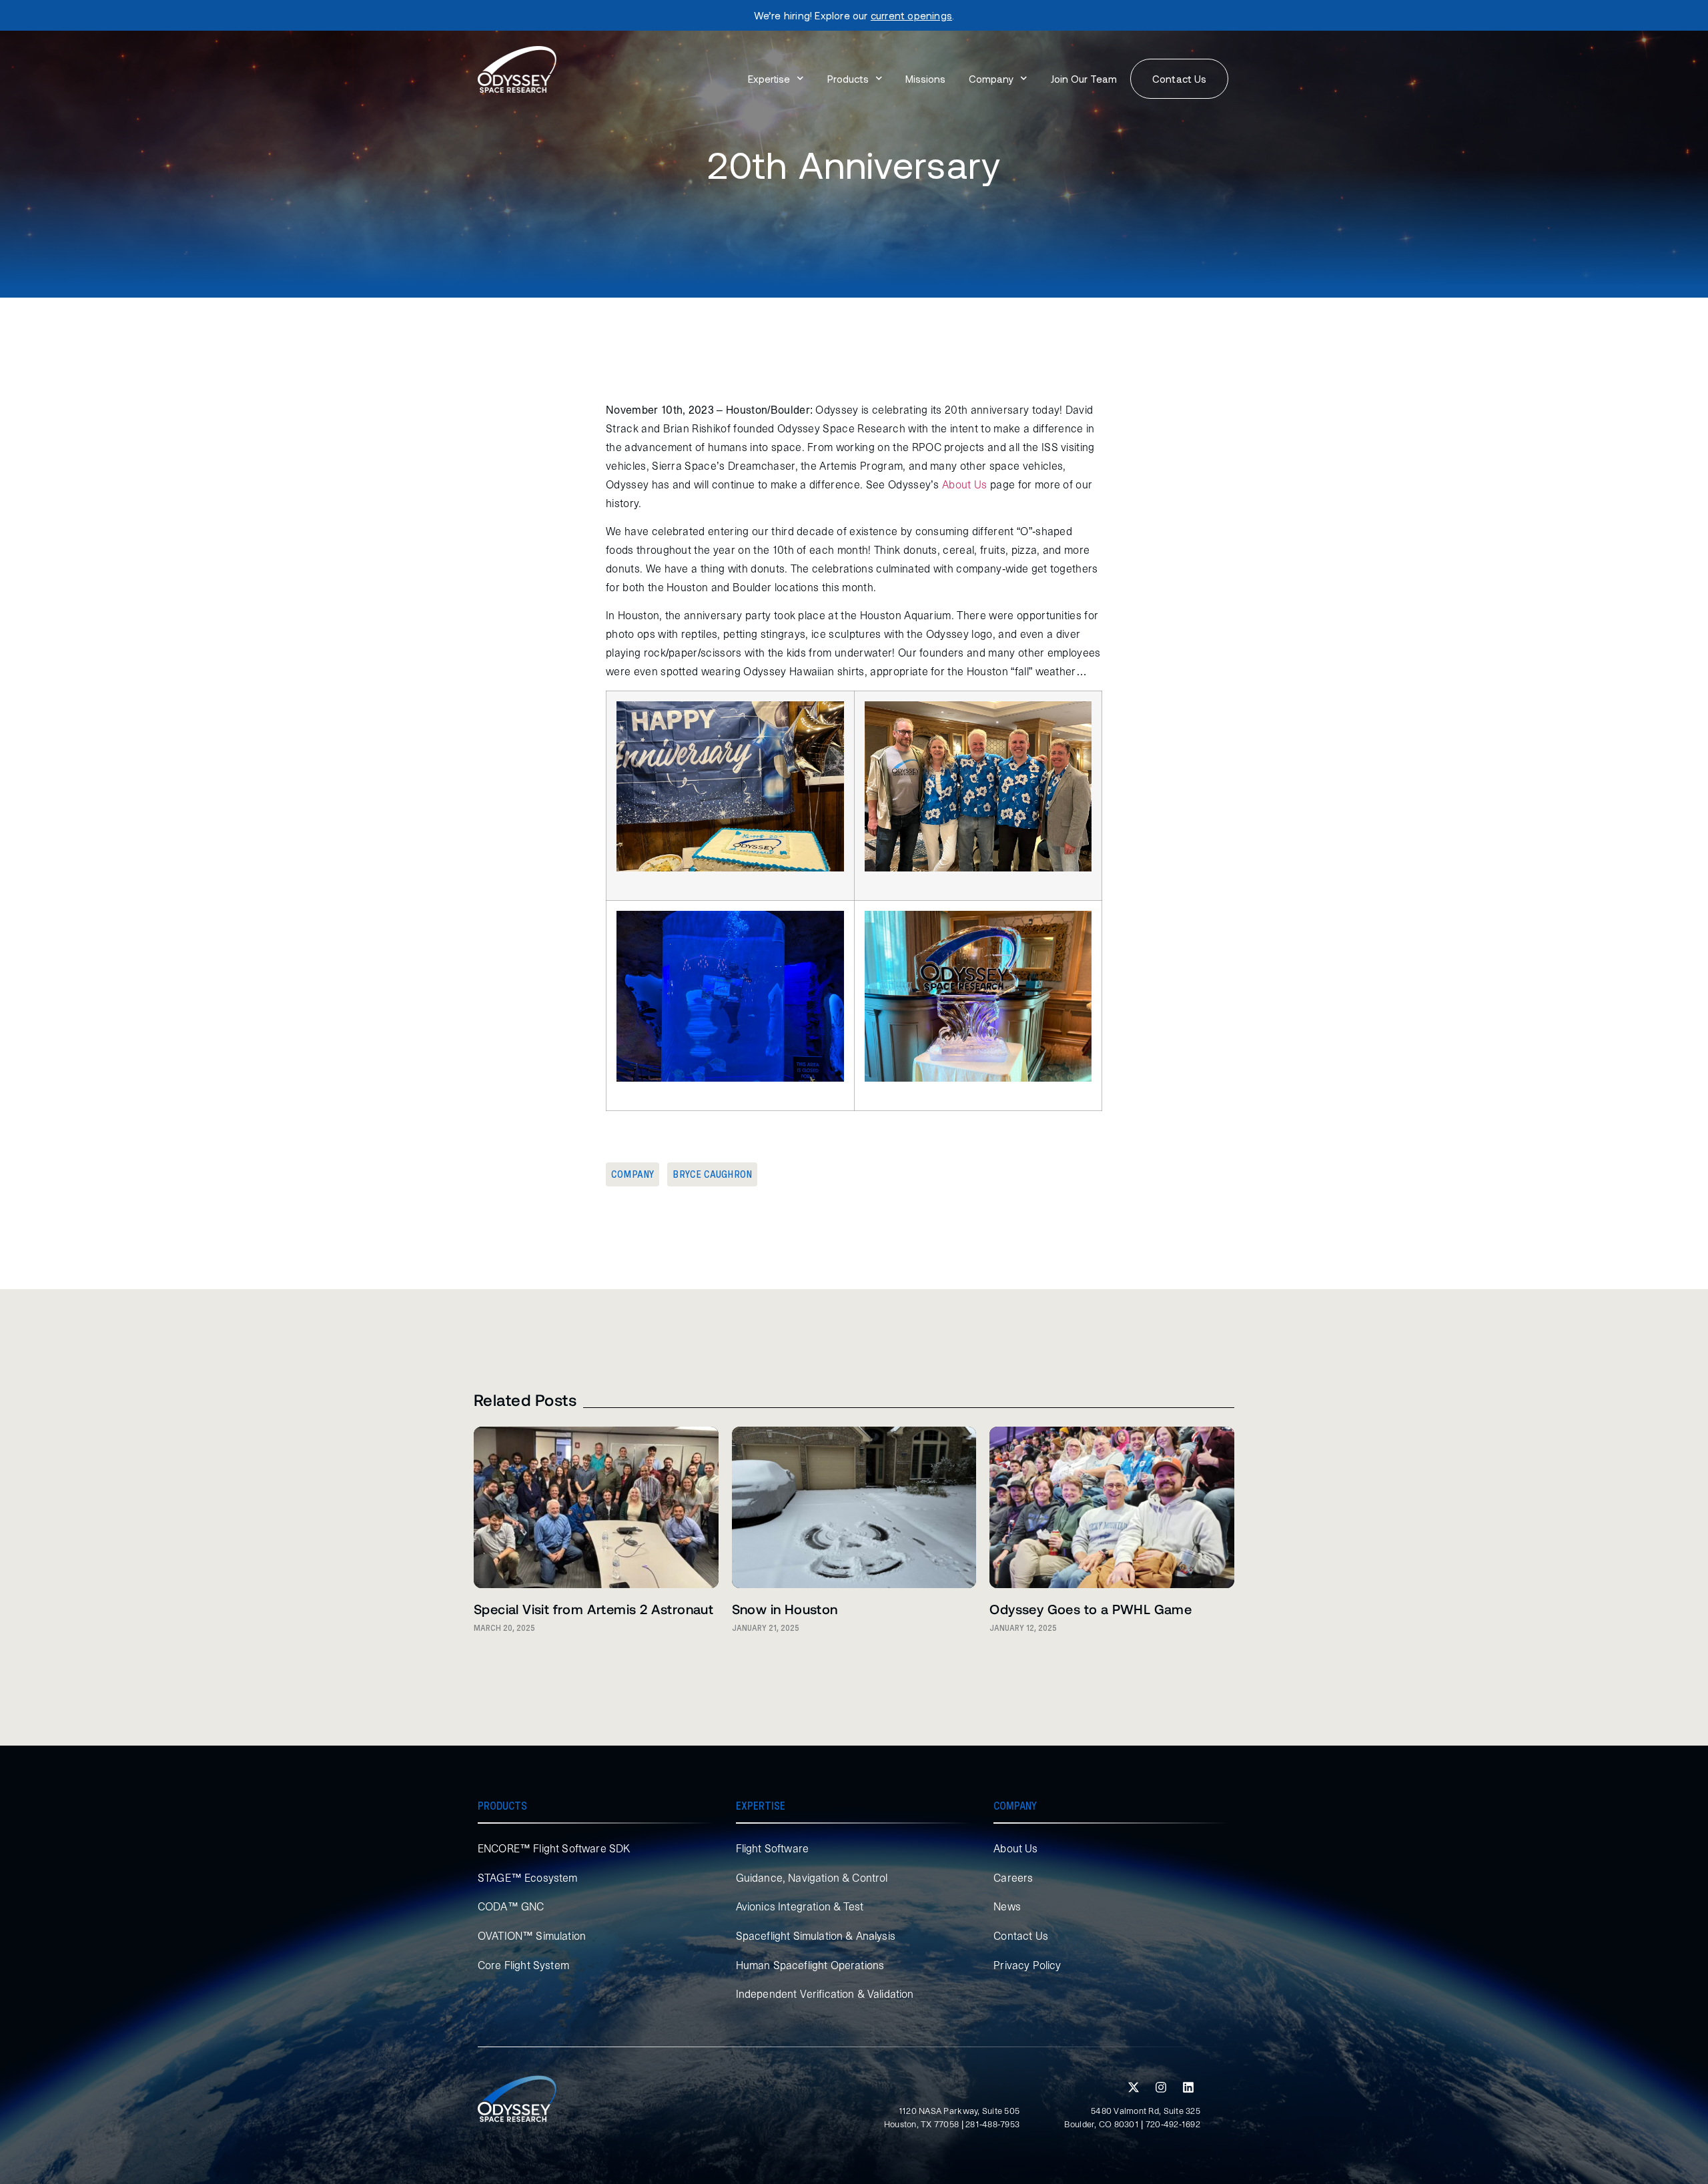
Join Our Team (1084, 79)
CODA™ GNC (511, 1906)
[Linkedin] (1188, 2087)
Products (848, 79)
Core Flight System (523, 1965)
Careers (1013, 1878)
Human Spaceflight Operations (810, 1965)
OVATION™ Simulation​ (532, 1936)
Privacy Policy (1027, 1965)
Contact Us (1021, 1936)
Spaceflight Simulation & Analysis (816, 1936)
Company (991, 79)
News (1007, 1906)
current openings (911, 15)
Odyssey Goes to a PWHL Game (1091, 1609)
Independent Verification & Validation (825, 1994)
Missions (925, 79)
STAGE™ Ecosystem (528, 1878)
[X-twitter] (1134, 2087)
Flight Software (772, 1848)
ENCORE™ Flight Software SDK (554, 1848)
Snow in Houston (785, 1609)
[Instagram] (1161, 2087)
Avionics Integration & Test (800, 1906)
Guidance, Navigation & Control (812, 1878)
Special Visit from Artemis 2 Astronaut (593, 1609)
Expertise (769, 79)
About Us (1015, 1848)
